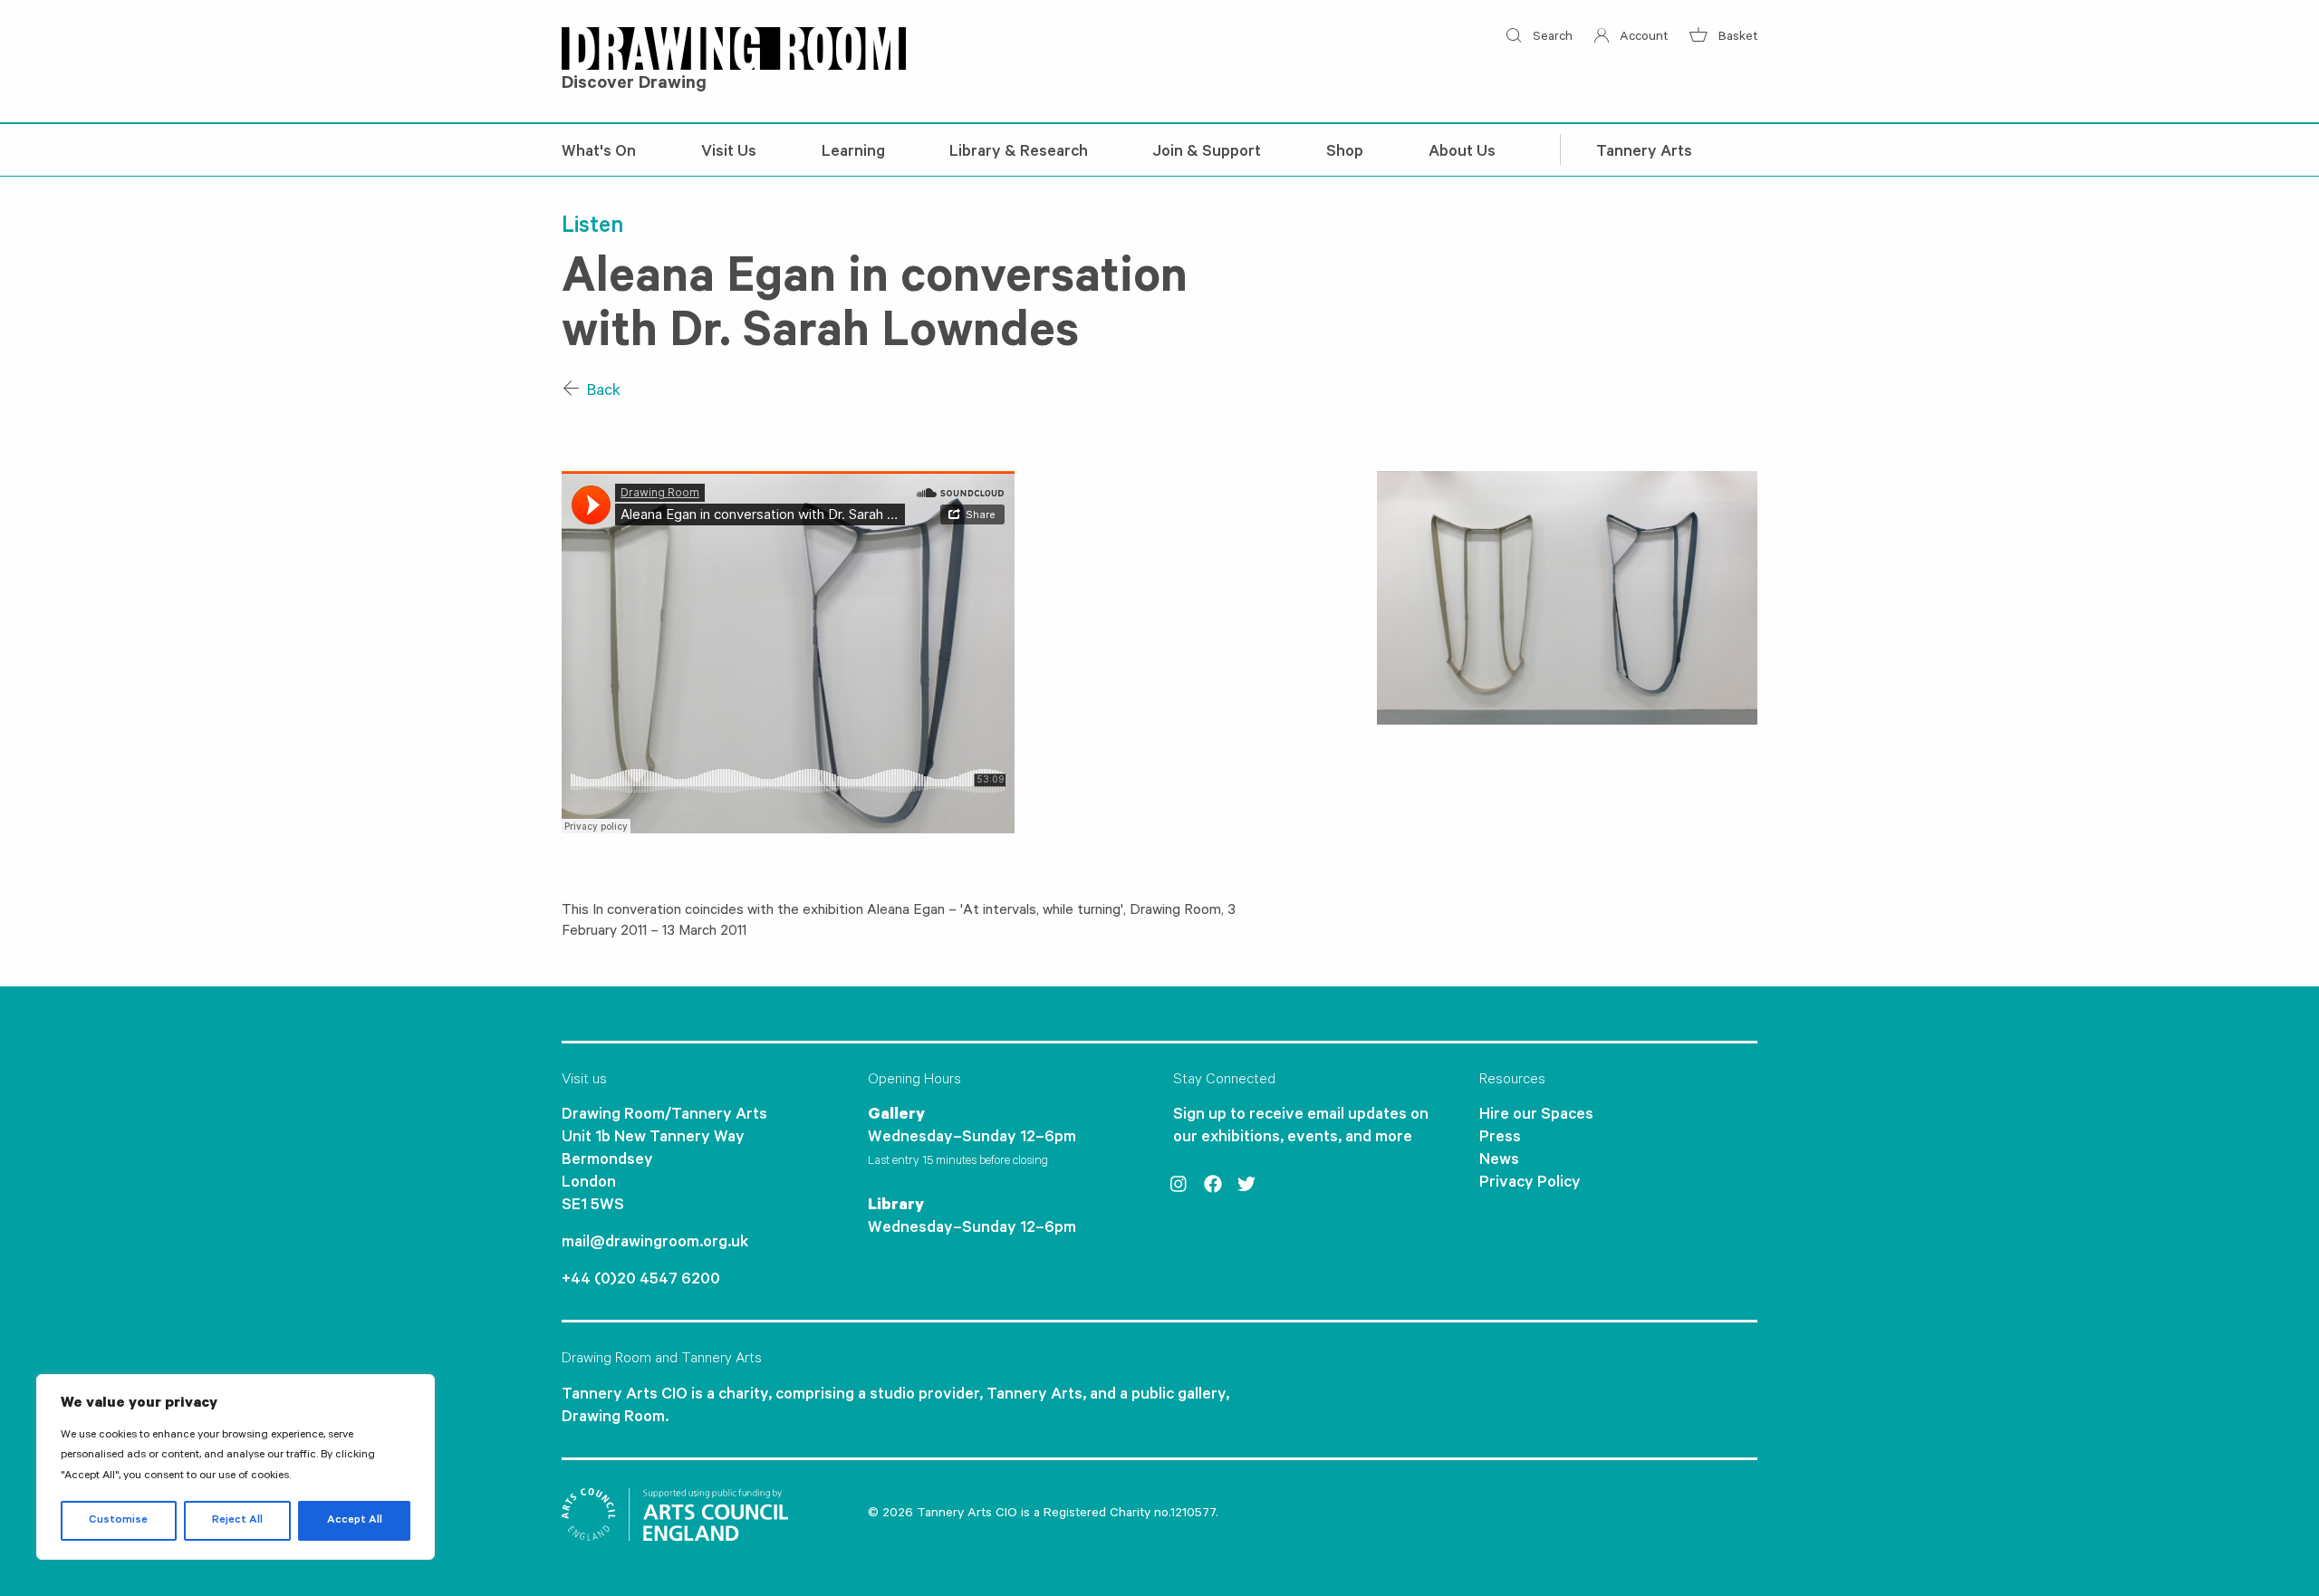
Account (1642, 38)
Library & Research (1019, 153)
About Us (1462, 153)
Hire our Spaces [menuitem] (1536, 1116)
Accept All (355, 1521)
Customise (118, 1521)
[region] (236, 1467)
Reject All (237, 1521)
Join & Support (1207, 153)
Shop (1345, 153)
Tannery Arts (1644, 153)
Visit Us (729, 153)
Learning (853, 153)
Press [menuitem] (1500, 1139)
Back (602, 392)
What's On (599, 153)
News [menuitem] (1499, 1161)
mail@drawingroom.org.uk (655, 1244)
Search (1550, 38)
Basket (1736, 38)
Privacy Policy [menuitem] (1530, 1184)
